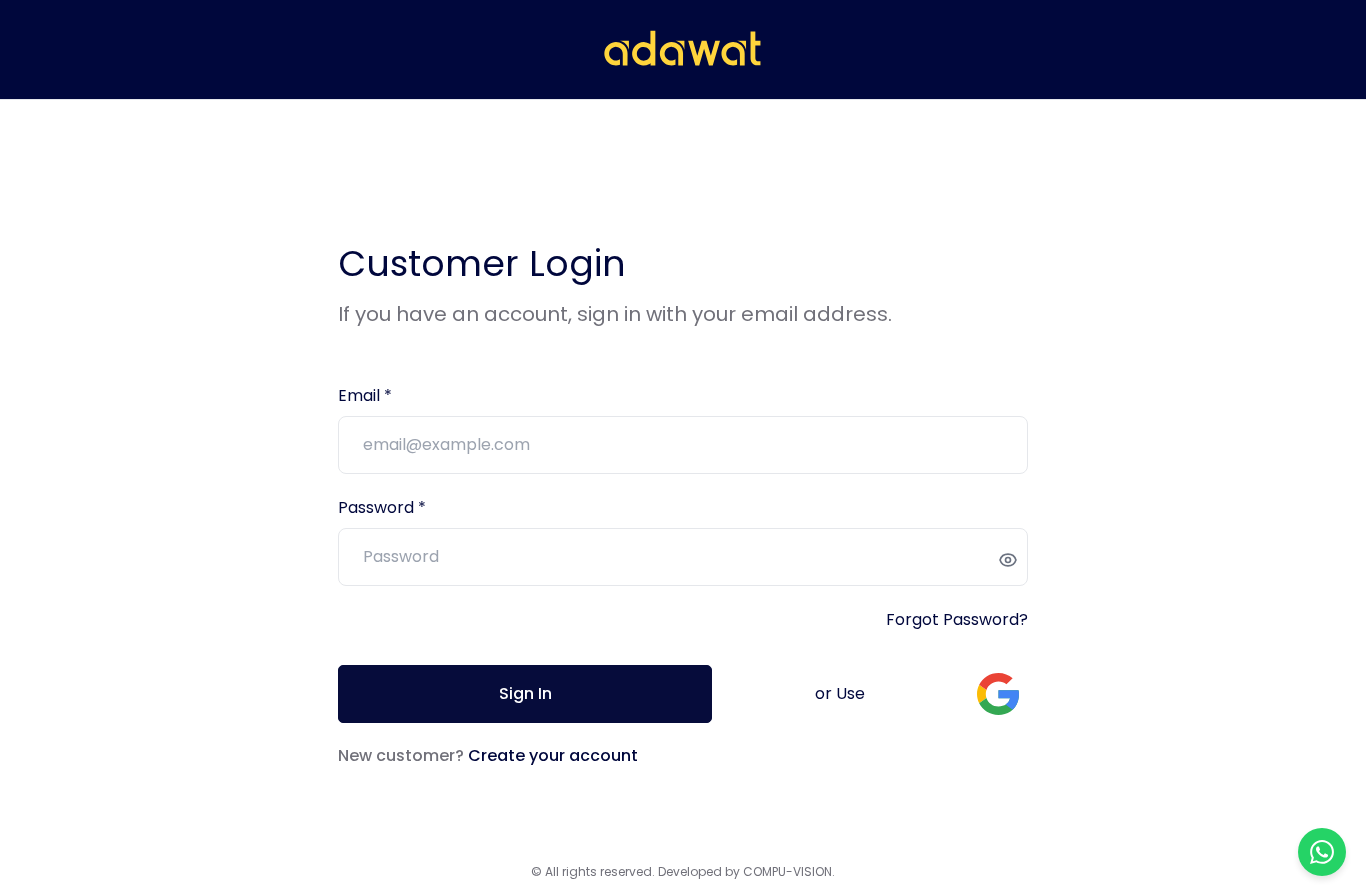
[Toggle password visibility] (1008, 560)
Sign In (525, 693)
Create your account (553, 755)
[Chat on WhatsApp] (1322, 852)
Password (378, 507)
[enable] (998, 694)
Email (361, 395)
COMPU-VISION (787, 871)
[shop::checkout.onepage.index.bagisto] (683, 49)
